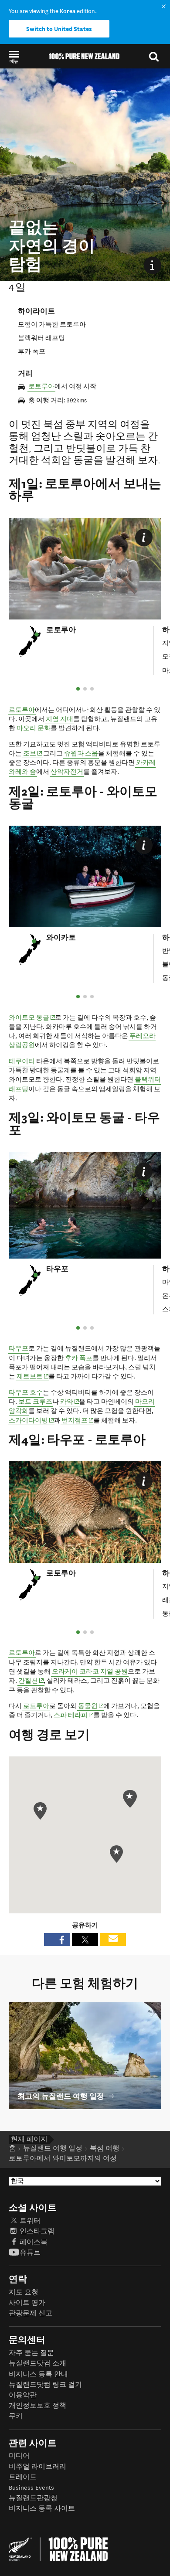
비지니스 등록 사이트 (42, 2509)
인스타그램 (37, 2231)
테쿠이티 (22, 1061)
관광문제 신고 (31, 2313)
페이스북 (34, 2242)
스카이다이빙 (32, 1420)
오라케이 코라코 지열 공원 (90, 1672)
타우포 (19, 1349)
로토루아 (41, 386)
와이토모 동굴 (32, 1017)
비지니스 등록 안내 (38, 2374)
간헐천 (31, 1681)
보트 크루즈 (35, 1402)
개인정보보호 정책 (37, 2406)
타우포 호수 (26, 1393)
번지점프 (78, 1420)
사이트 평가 (27, 2303)
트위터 (30, 2221)
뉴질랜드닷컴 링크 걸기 (45, 2385)
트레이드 (23, 2477)
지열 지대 (59, 719)
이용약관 (23, 2395)
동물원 (91, 1706)
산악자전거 (67, 772)
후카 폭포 (79, 1358)
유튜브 (30, 2253)
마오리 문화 (34, 728)
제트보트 (33, 1376)
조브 (33, 753)
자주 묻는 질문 (31, 2353)
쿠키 (16, 2416)
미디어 (19, 2456)
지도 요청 (24, 2292)
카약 (70, 1402)
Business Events (31, 2488)
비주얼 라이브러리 (37, 2467)
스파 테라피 (74, 1715)
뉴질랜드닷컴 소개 (37, 2363)
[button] (14, 56)
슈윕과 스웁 (81, 754)
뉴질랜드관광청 (33, 2498)
